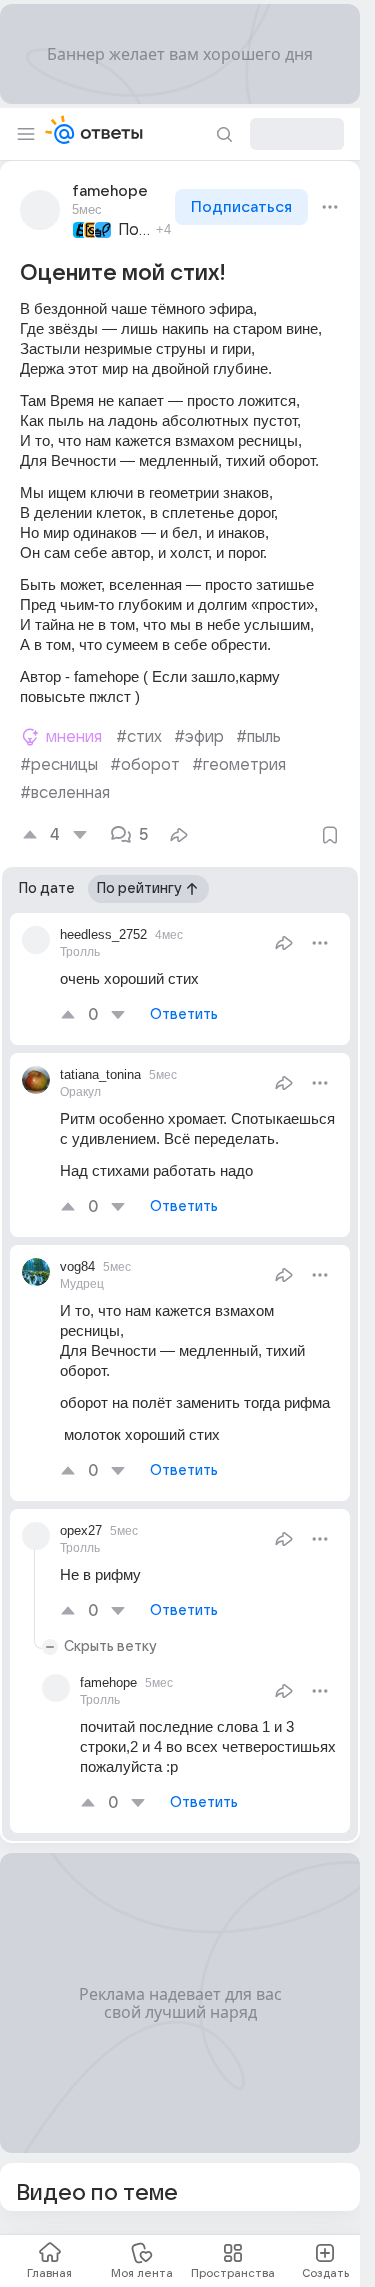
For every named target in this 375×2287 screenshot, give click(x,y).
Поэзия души (134, 230)
